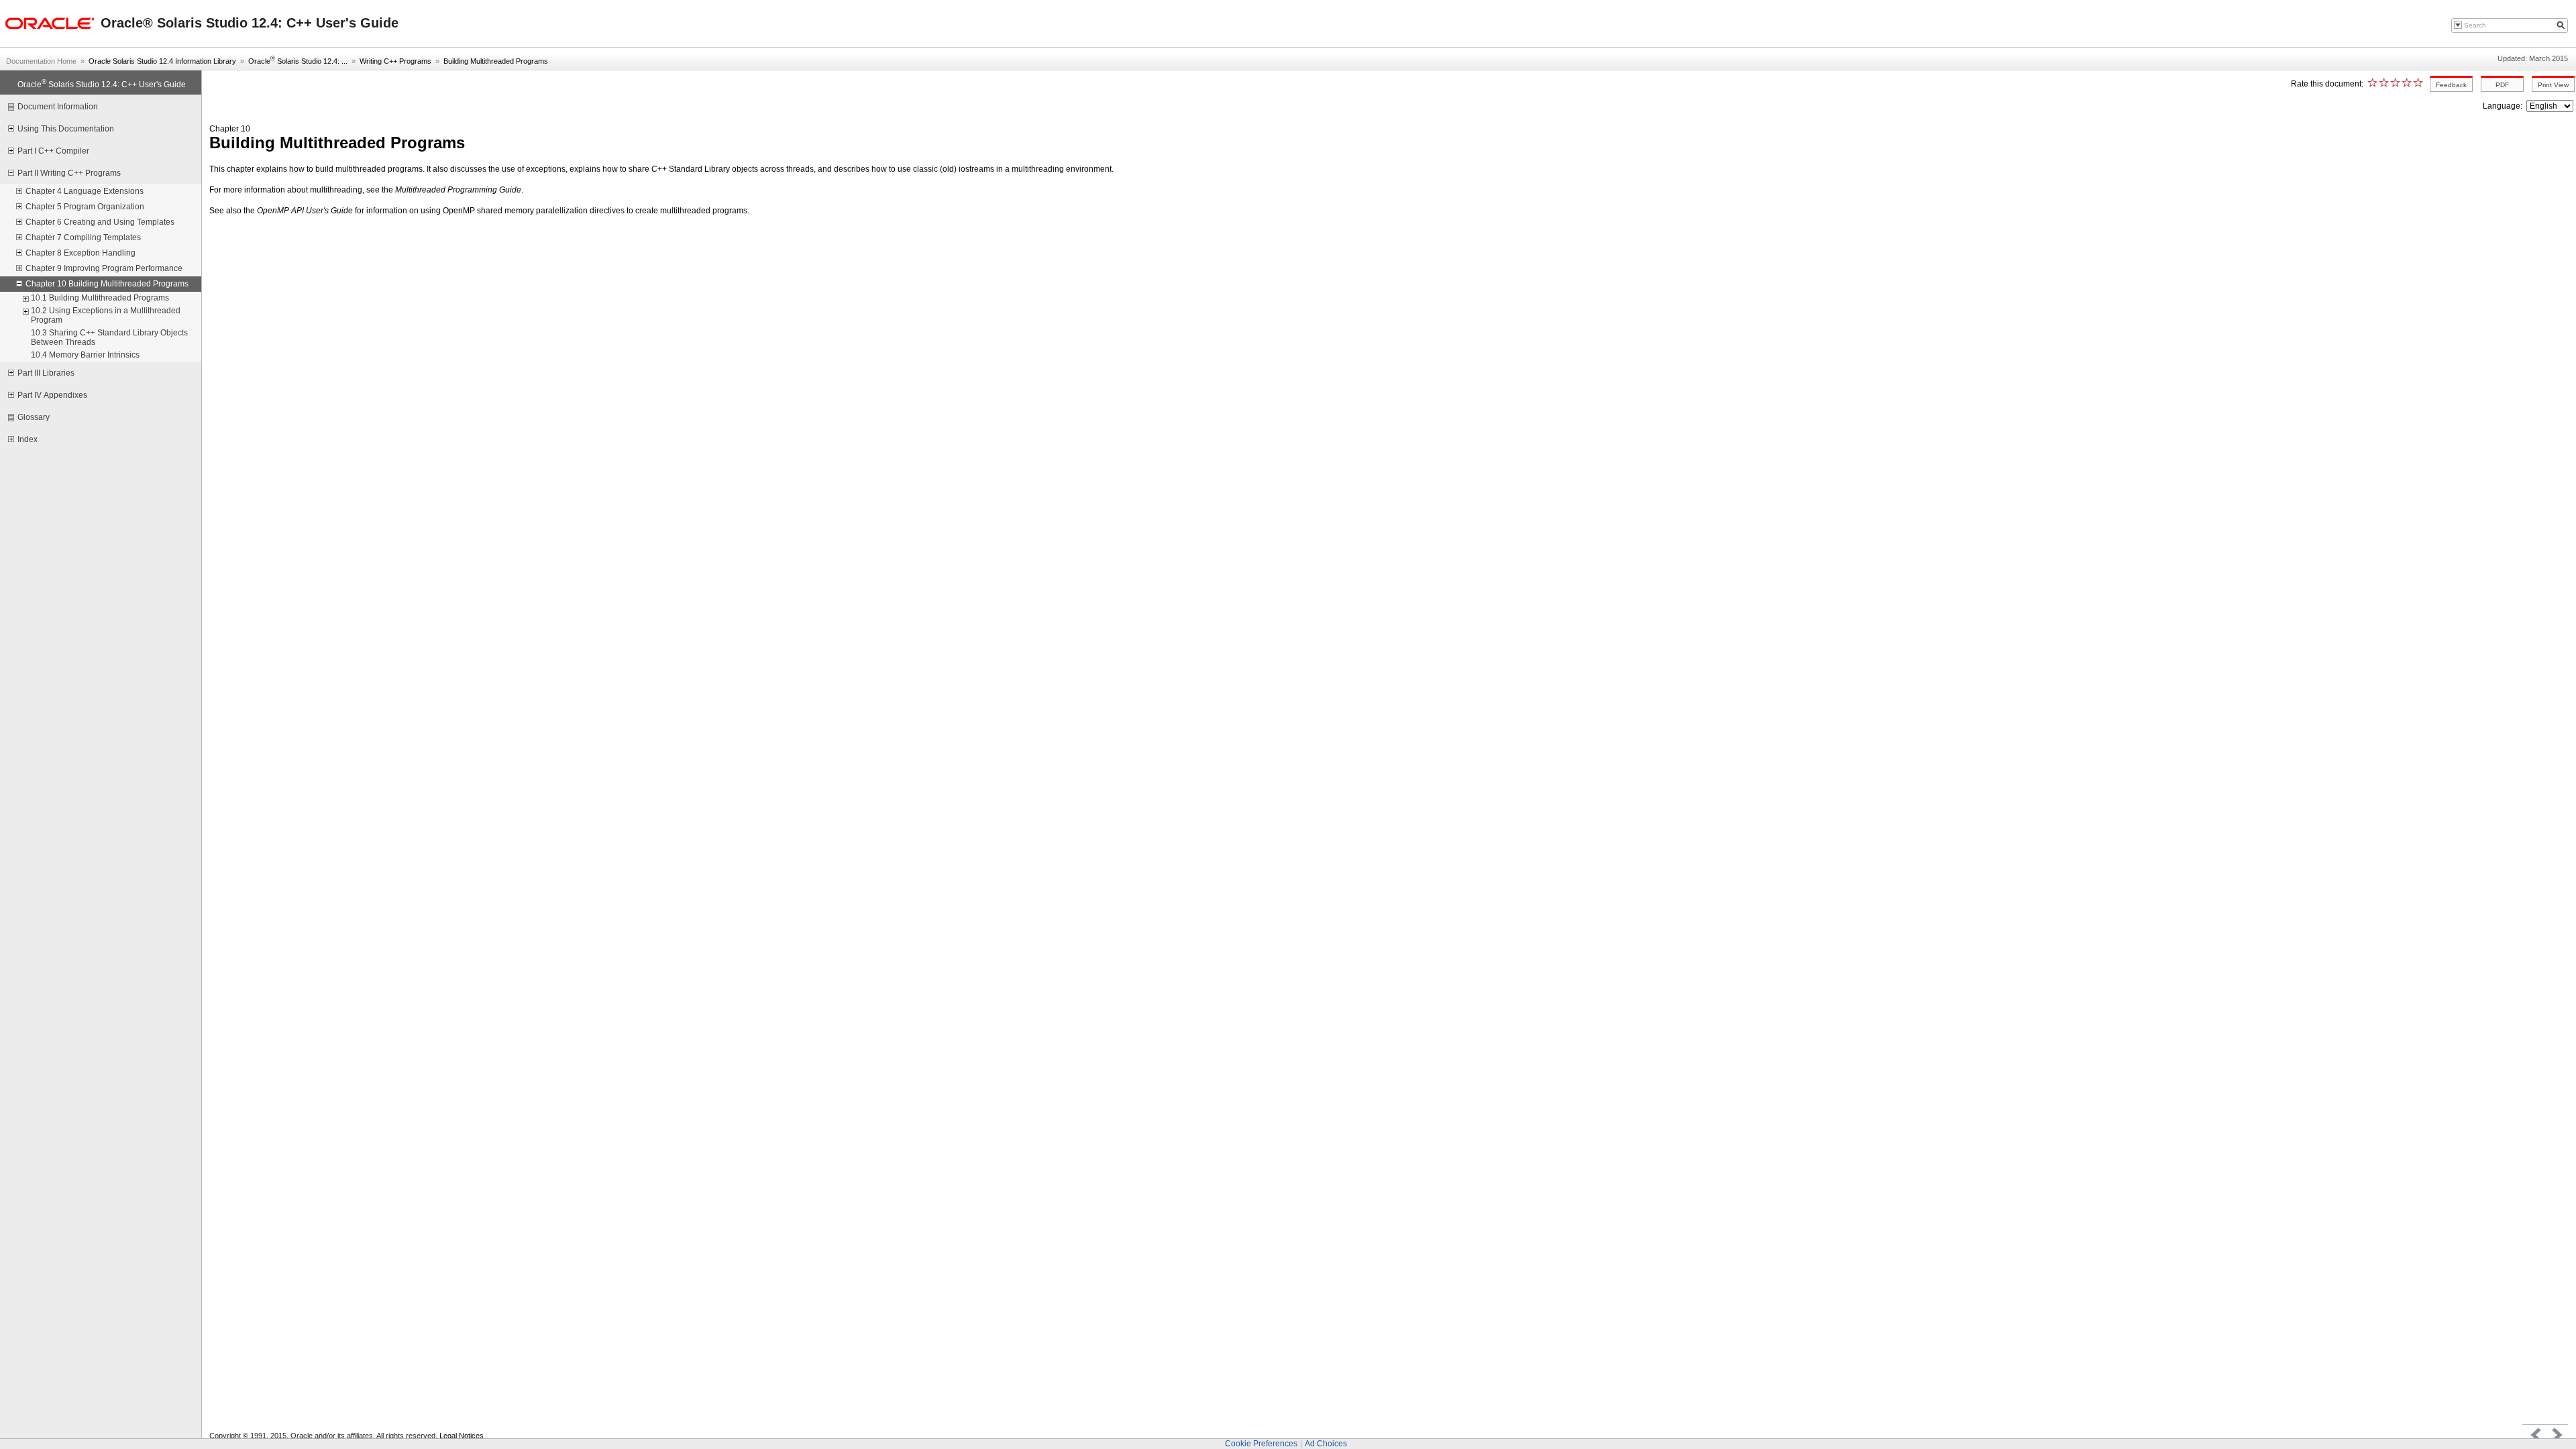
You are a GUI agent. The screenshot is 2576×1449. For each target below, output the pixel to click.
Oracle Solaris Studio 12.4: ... (298, 61)
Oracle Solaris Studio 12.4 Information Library (162, 61)
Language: (2504, 106)
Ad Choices (1326, 1444)
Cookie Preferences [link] (1261, 1444)
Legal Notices (462, 1436)
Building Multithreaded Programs (496, 61)
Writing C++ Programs (395, 61)
